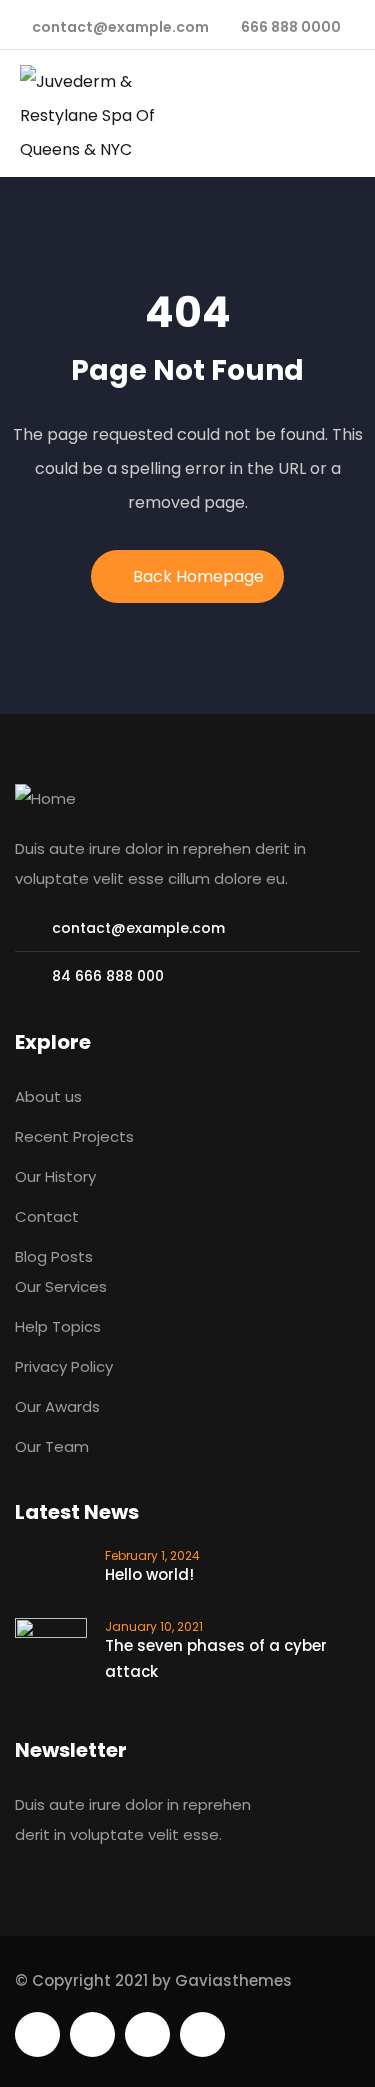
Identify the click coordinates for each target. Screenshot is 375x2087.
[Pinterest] (147, 2034)
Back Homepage (198, 576)
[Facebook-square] (92, 2034)
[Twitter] (37, 2034)
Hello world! (149, 1574)
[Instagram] (202, 2034)
